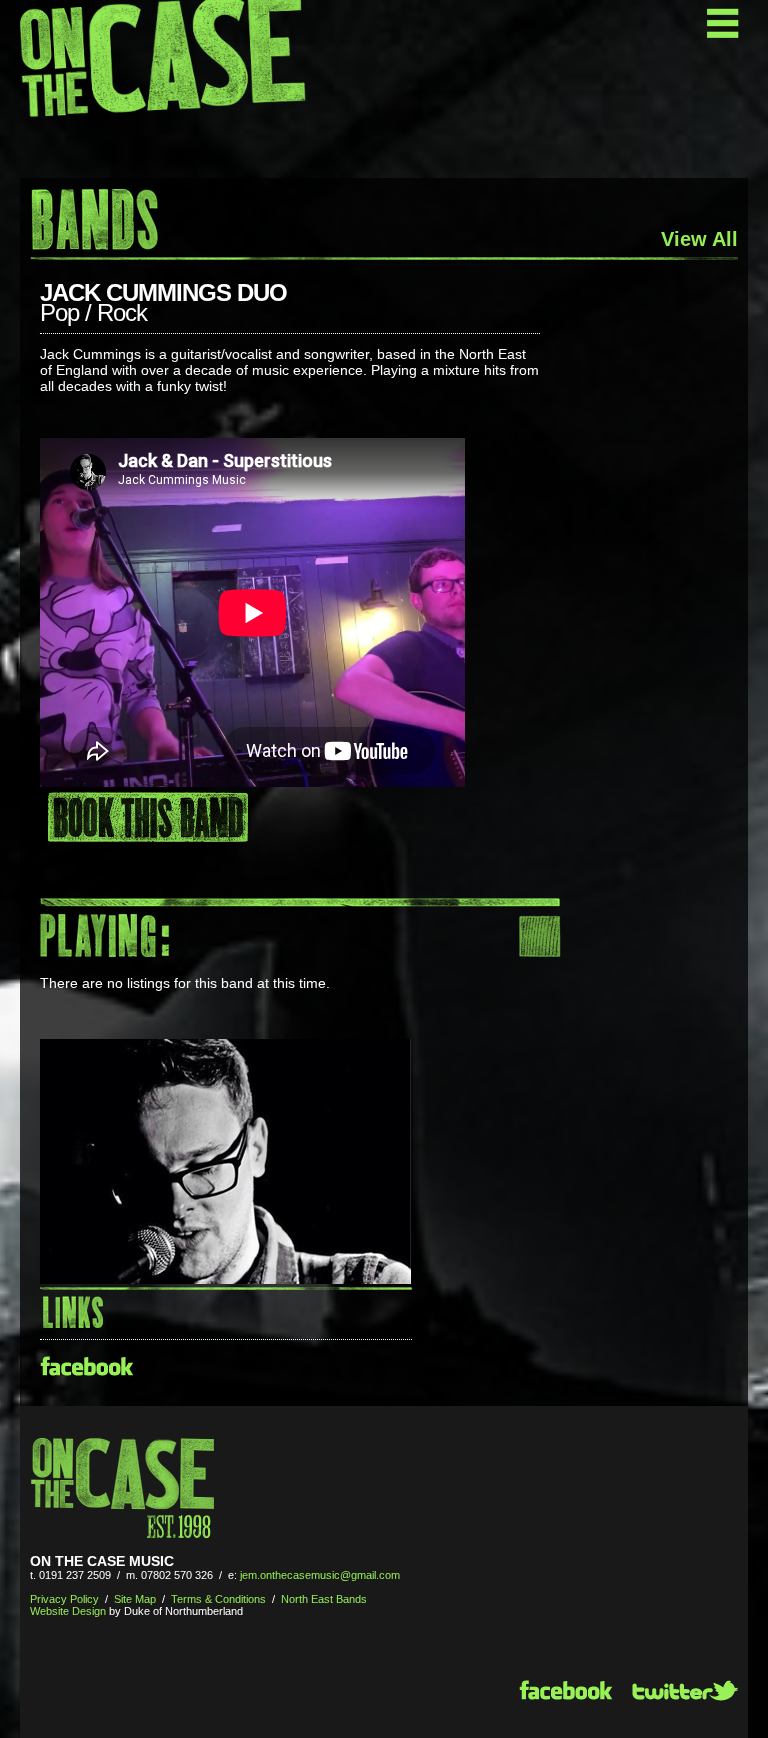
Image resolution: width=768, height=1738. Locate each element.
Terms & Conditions (218, 1599)
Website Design (68, 1611)
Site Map (135, 1599)
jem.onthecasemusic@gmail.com (320, 1575)
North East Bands (324, 1599)
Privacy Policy (64, 1599)
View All (699, 239)
